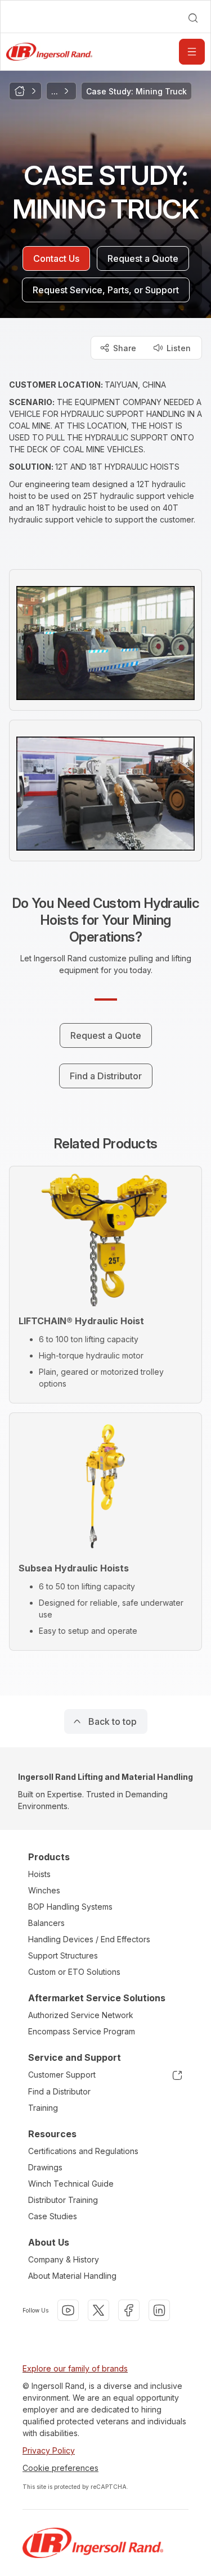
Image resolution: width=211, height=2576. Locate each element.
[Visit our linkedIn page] (159, 2310)
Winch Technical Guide (71, 2184)
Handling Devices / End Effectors (89, 1939)
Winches (44, 1890)
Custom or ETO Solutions (74, 1972)
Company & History (64, 2259)
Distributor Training (63, 2200)
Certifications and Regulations (83, 2151)
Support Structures (63, 1955)
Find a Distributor (59, 2091)
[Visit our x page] (98, 2310)
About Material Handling (72, 2276)
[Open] (192, 52)
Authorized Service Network (81, 2015)
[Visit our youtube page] (68, 2310)
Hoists (39, 1874)
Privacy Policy (49, 2450)
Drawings (45, 2167)
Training (43, 2108)
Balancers (46, 1923)
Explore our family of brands (75, 2368)
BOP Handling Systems (70, 1907)
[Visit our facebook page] (129, 2310)
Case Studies (53, 2216)
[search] (193, 18)
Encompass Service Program (82, 2031)
